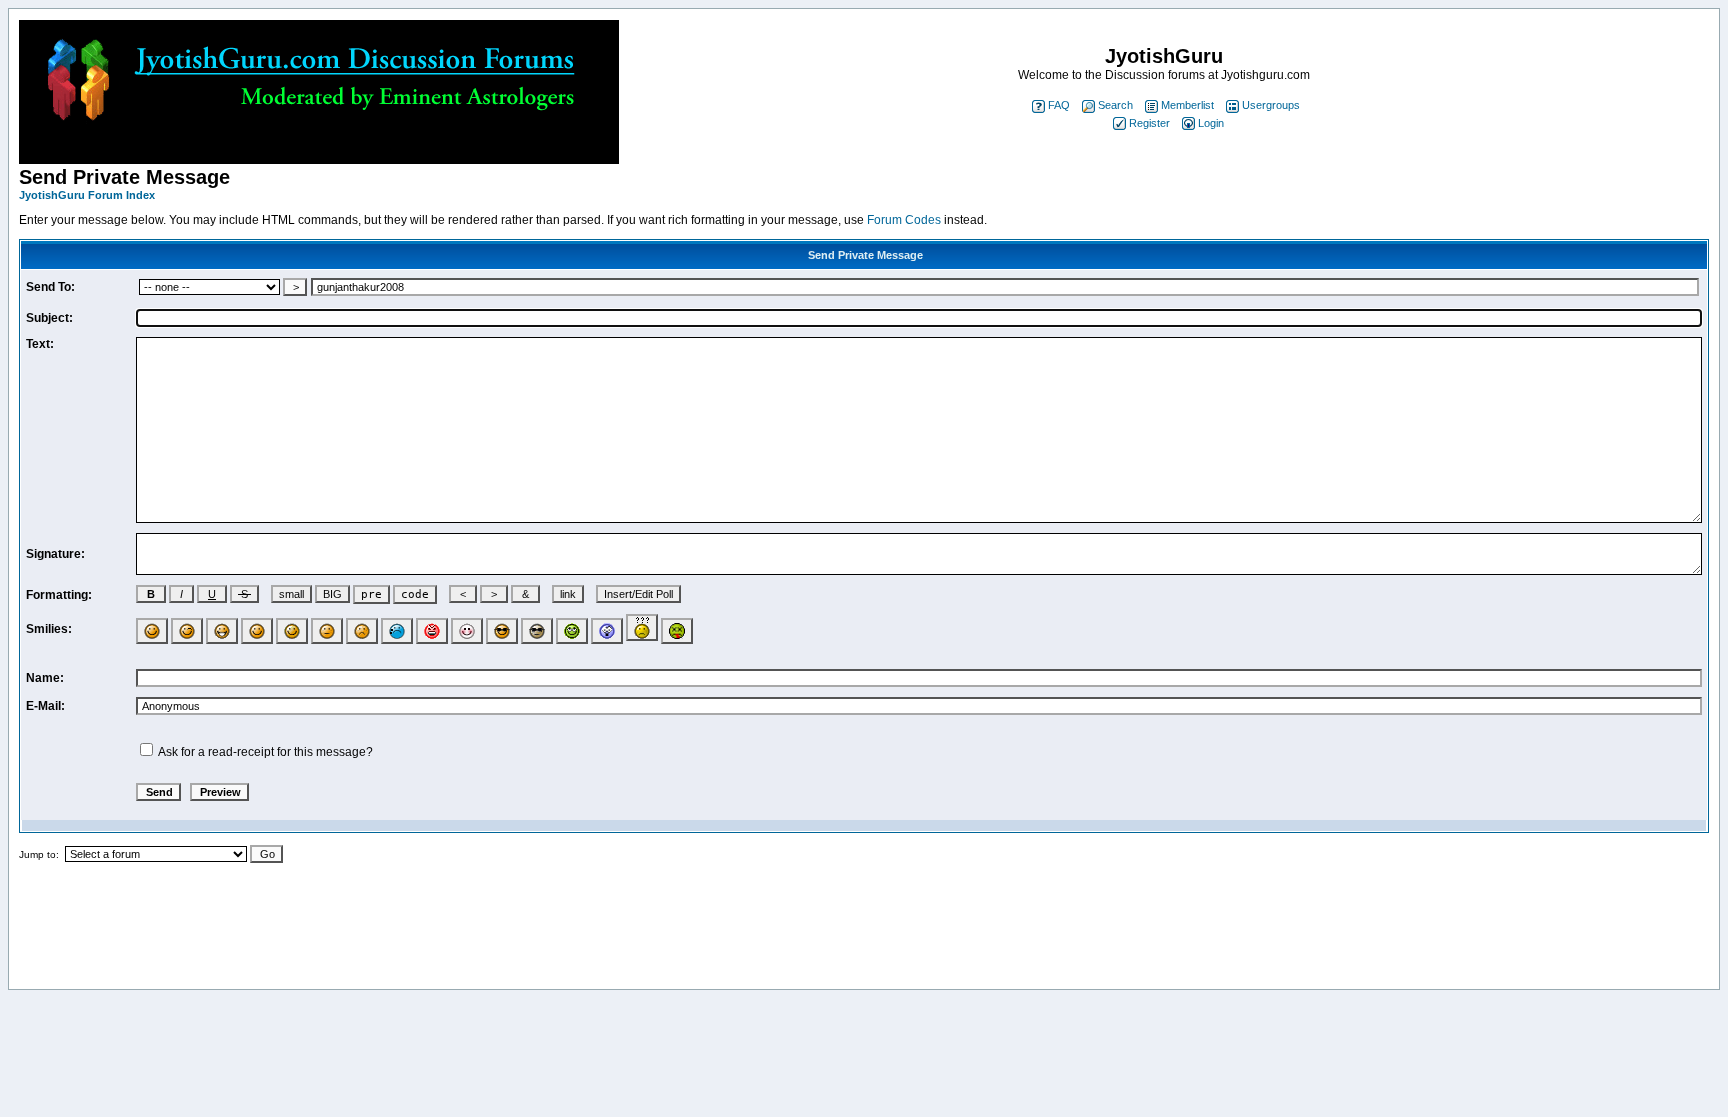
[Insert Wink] (187, 631)
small (291, 594)
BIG (332, 594)
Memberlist (1187, 105)
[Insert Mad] (432, 631)
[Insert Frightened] (607, 631)
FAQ (1059, 105)
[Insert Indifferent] (327, 631)
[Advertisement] (864, 934)
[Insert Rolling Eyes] (572, 631)
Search (1115, 105)
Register (1149, 123)
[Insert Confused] (642, 627)
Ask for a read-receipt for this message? (265, 752)
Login (1211, 123)
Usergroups (1271, 105)
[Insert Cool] (502, 631)
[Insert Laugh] (292, 631)
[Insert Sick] (677, 631)
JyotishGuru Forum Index (87, 195)
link (568, 594)
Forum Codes (904, 220)
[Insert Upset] (397, 631)
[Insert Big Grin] (222, 631)
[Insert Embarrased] (467, 631)
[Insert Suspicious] (537, 631)
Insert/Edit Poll (638, 594)
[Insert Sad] (362, 631)
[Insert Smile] (152, 631)
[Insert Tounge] (257, 631)
